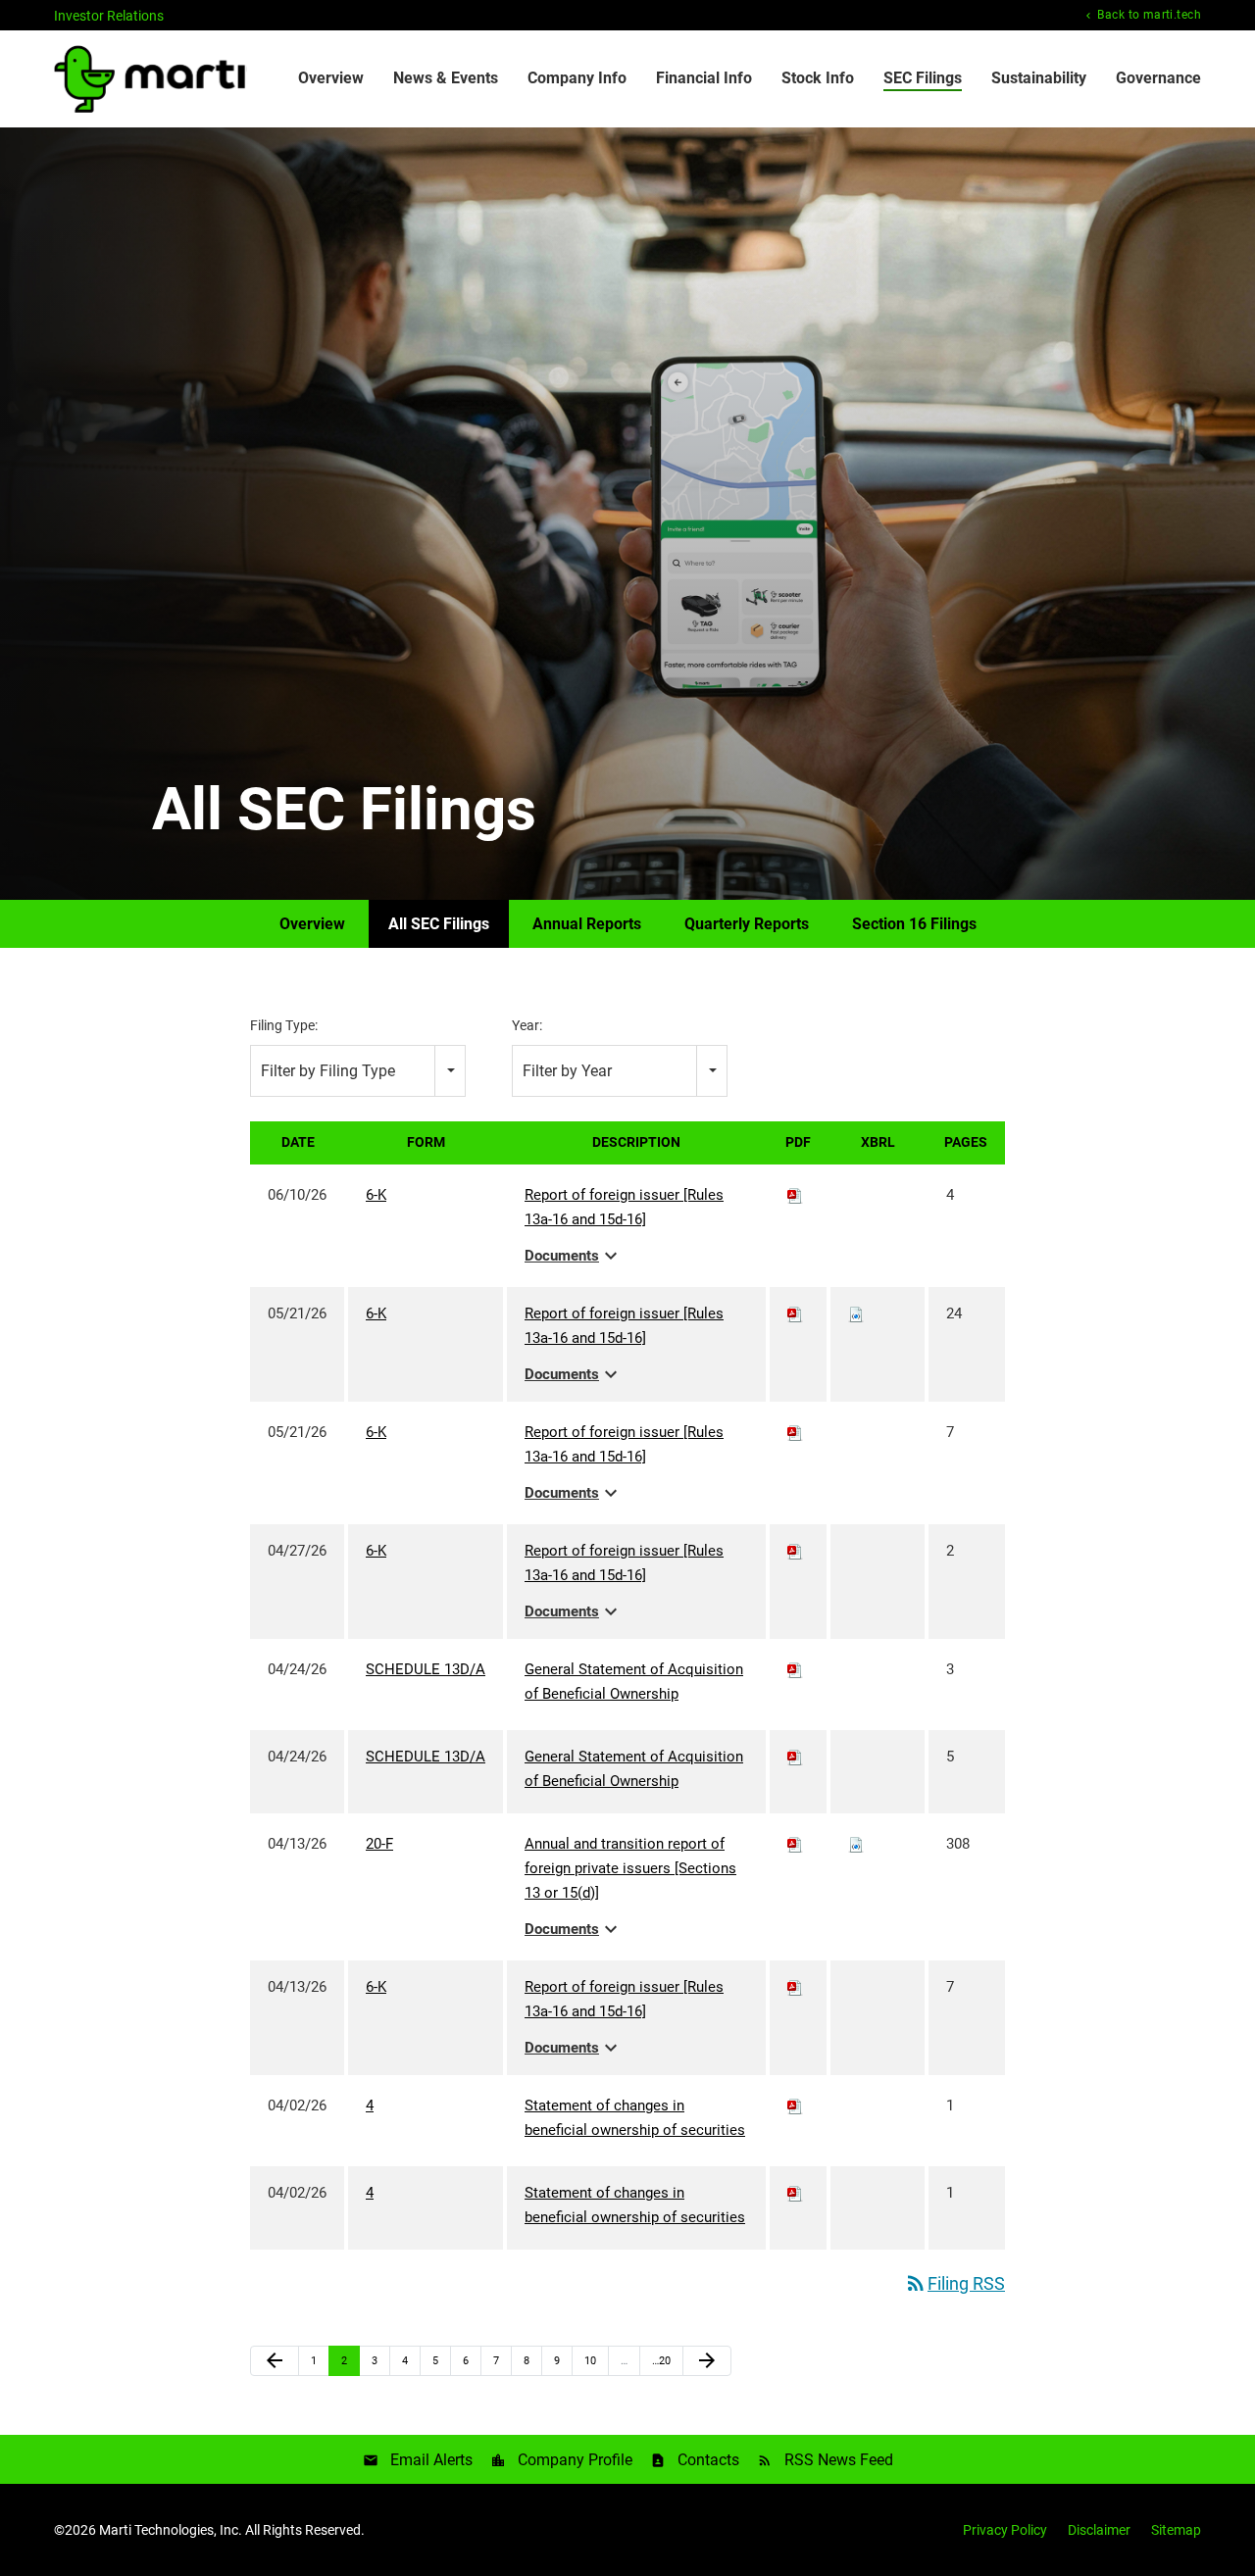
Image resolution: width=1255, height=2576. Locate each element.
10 (596, 2360)
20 (663, 2360)
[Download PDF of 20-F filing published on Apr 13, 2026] (795, 1844)
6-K (376, 1195)
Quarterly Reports (747, 924)
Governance (1158, 78)
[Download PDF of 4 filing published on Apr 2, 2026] (795, 2105)
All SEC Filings (439, 924)
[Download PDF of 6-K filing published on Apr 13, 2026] (795, 1987)
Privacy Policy (1005, 2530)
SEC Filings (923, 78)
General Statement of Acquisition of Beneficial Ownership (634, 1682)
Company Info (577, 78)
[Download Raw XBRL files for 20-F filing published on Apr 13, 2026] (856, 1844)
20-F (379, 1844)
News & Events (446, 78)
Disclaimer (1099, 2530)
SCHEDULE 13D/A (426, 1669)
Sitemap (1176, 2530)
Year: (527, 1025)
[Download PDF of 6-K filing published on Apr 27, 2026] (795, 1551)
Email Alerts (431, 2460)
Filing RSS (954, 2283)
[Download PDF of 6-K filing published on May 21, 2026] (795, 1313)
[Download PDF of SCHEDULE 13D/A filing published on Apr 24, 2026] (795, 1669)
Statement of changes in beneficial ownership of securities (635, 2118)
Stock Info (818, 78)
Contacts (708, 2460)
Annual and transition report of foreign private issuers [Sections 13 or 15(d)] (630, 1868)
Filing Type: (284, 1025)
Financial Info (704, 78)
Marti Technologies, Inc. (171, 2530)
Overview (331, 78)
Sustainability (1039, 78)
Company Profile (575, 2460)
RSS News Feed (839, 2460)
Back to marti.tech (1148, 15)
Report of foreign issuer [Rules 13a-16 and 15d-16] (624, 1207)
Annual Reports (587, 924)
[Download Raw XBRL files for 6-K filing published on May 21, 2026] (856, 1313)
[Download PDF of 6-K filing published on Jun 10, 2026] (795, 1195)
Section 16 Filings (914, 924)
